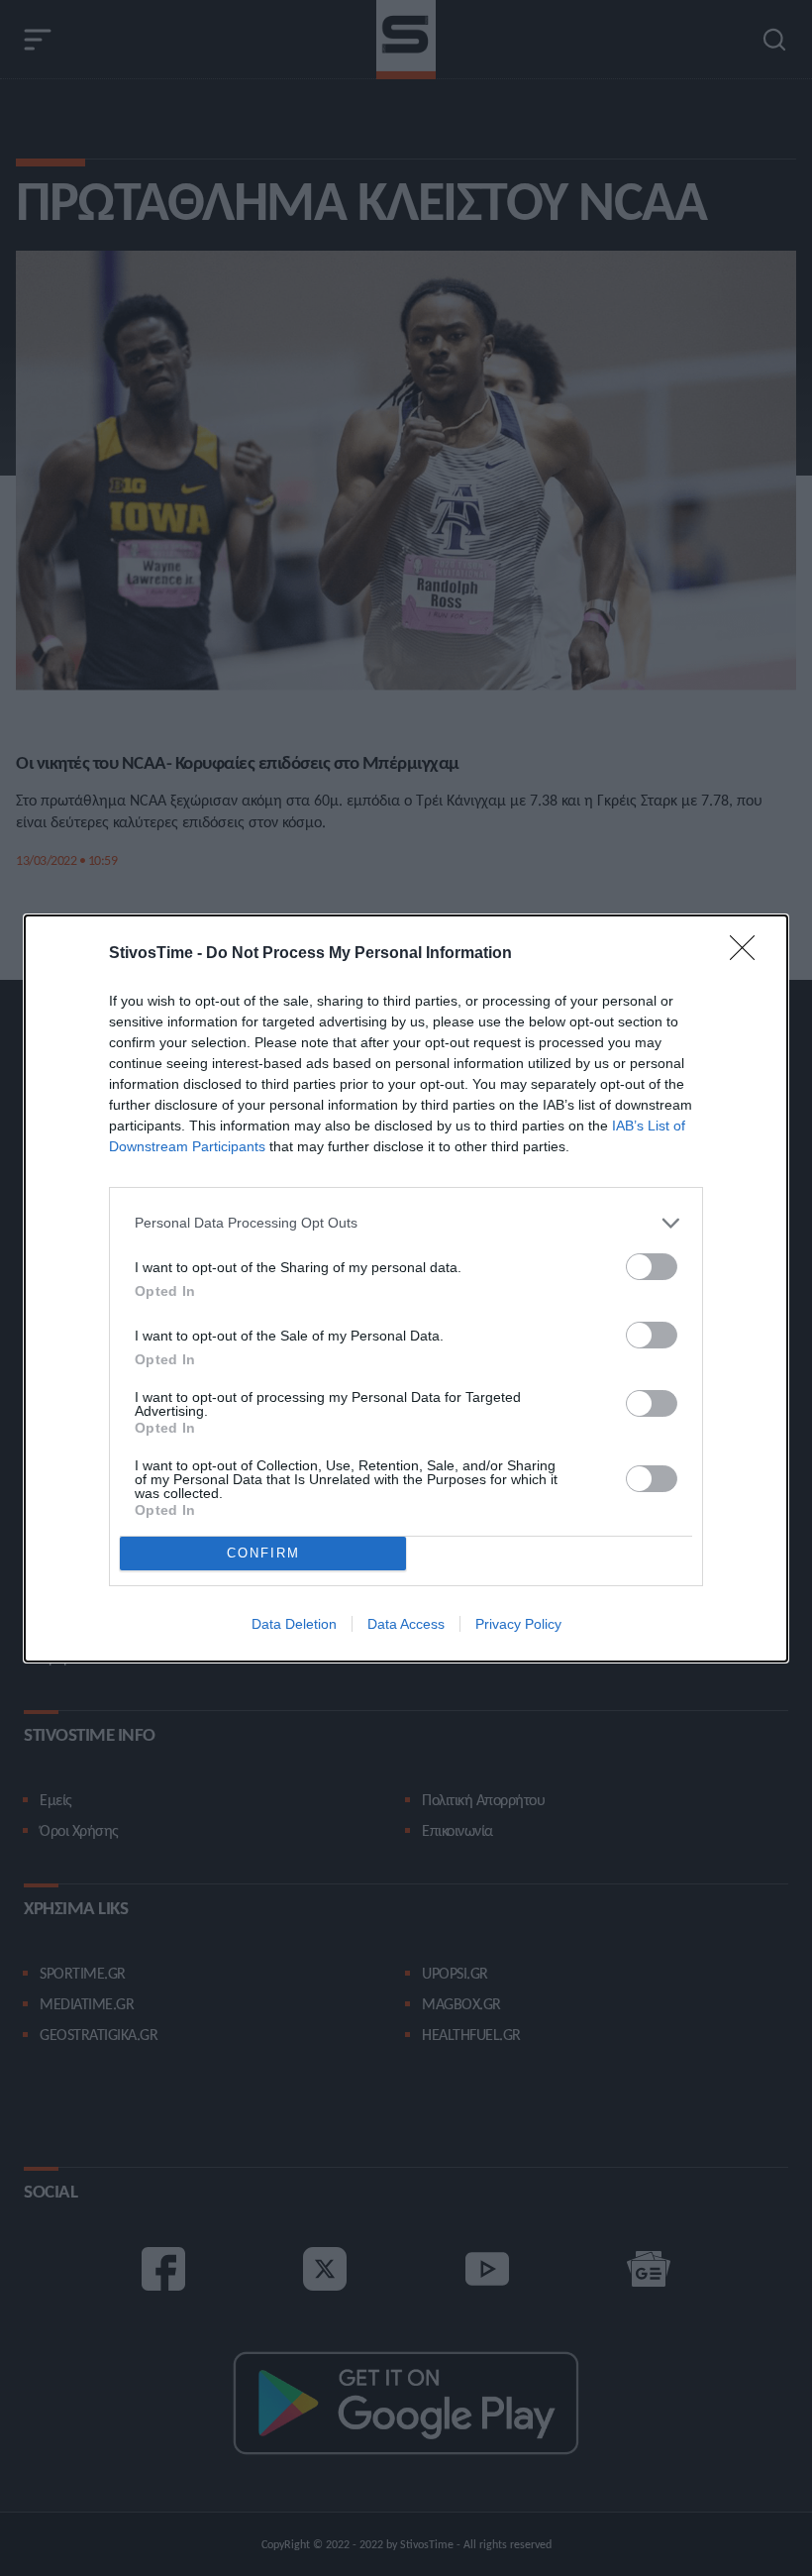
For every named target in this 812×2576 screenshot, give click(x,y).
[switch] (652, 1267)
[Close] (749, 954)
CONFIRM (263, 1553)
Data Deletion (294, 1624)
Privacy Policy (518, 1624)
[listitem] (406, 1223)
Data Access (406, 1624)
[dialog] (406, 1288)
